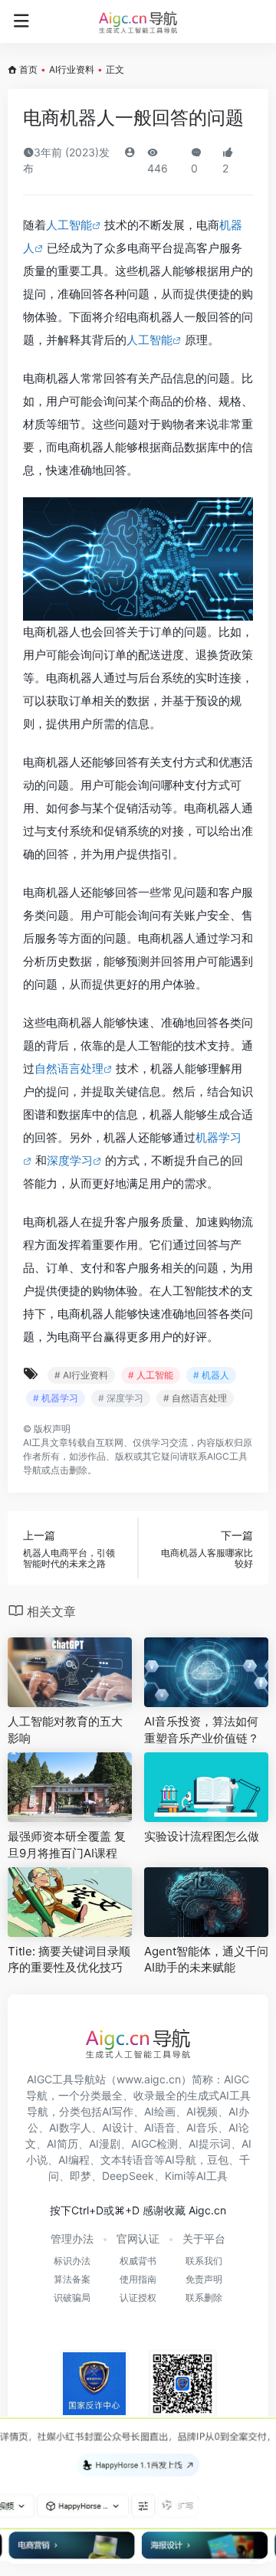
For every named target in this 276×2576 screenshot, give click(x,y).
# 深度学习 (121, 1398)
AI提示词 (210, 2143)
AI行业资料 (72, 69)
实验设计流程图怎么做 (202, 1836)
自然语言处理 (69, 1068)
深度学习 (70, 1160)
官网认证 (138, 2238)
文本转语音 (127, 2160)
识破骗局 (72, 2297)
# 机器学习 (56, 1398)
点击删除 (69, 1470)
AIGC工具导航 (61, 2079)
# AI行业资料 (81, 1375)
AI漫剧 (105, 2143)
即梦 (80, 2176)
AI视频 (202, 2111)
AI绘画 (160, 2111)
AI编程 (74, 2160)
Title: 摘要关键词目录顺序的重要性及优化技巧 (69, 1959)
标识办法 (72, 2261)
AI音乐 (202, 2127)
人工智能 (69, 225)
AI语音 (160, 2127)
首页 (28, 69)
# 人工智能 (151, 1375)
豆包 (218, 2160)
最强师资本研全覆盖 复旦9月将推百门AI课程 (67, 1844)
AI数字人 (70, 2127)
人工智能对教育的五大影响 (65, 1729)
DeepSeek (128, 2176)
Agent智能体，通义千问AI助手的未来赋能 (206, 1959)
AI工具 (36, 1442)
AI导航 (181, 2160)
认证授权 (138, 2297)
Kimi (175, 2176)
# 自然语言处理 (195, 1398)
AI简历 (62, 2143)
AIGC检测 (154, 2143)
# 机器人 (211, 1375)
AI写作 (118, 2111)
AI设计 (118, 2127)
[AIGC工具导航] (138, 21)
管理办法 (72, 2238)
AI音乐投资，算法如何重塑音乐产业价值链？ (202, 1729)
